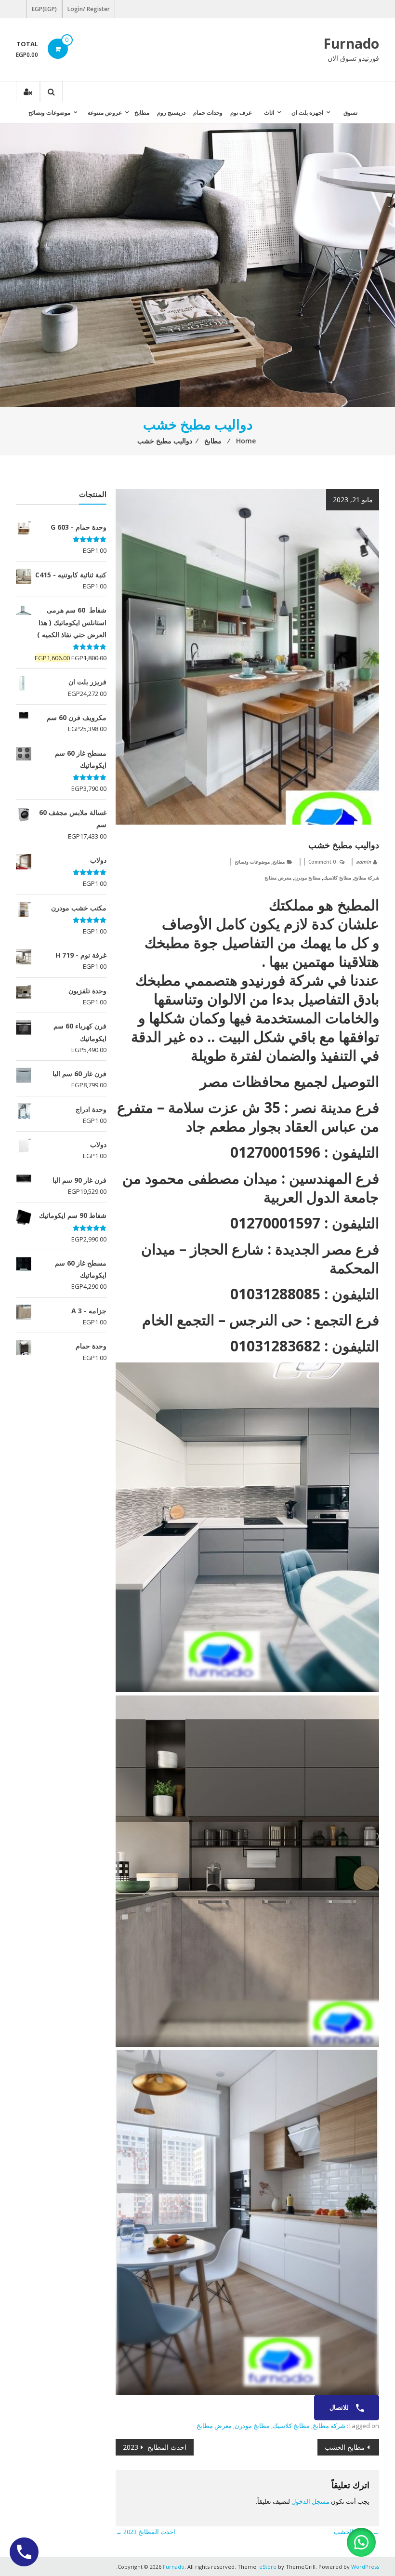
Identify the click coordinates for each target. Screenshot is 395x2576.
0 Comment (322, 862)
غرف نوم (241, 113)
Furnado (351, 43)
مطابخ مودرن (307, 878)
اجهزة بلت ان (307, 113)
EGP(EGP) (44, 9)
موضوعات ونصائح (49, 113)
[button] (361, 2542)
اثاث (269, 113)
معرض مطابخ (278, 878)
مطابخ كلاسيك (337, 878)
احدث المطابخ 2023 (155, 2447)
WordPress (365, 2567)
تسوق (350, 113)
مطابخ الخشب (345, 2447)
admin (363, 862)
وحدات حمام (208, 113)
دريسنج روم (171, 113)
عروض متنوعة (105, 113)
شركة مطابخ (367, 878)
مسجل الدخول (310, 2501)
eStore (268, 2567)
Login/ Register (89, 9)
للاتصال (340, 2407)
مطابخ (142, 113)
